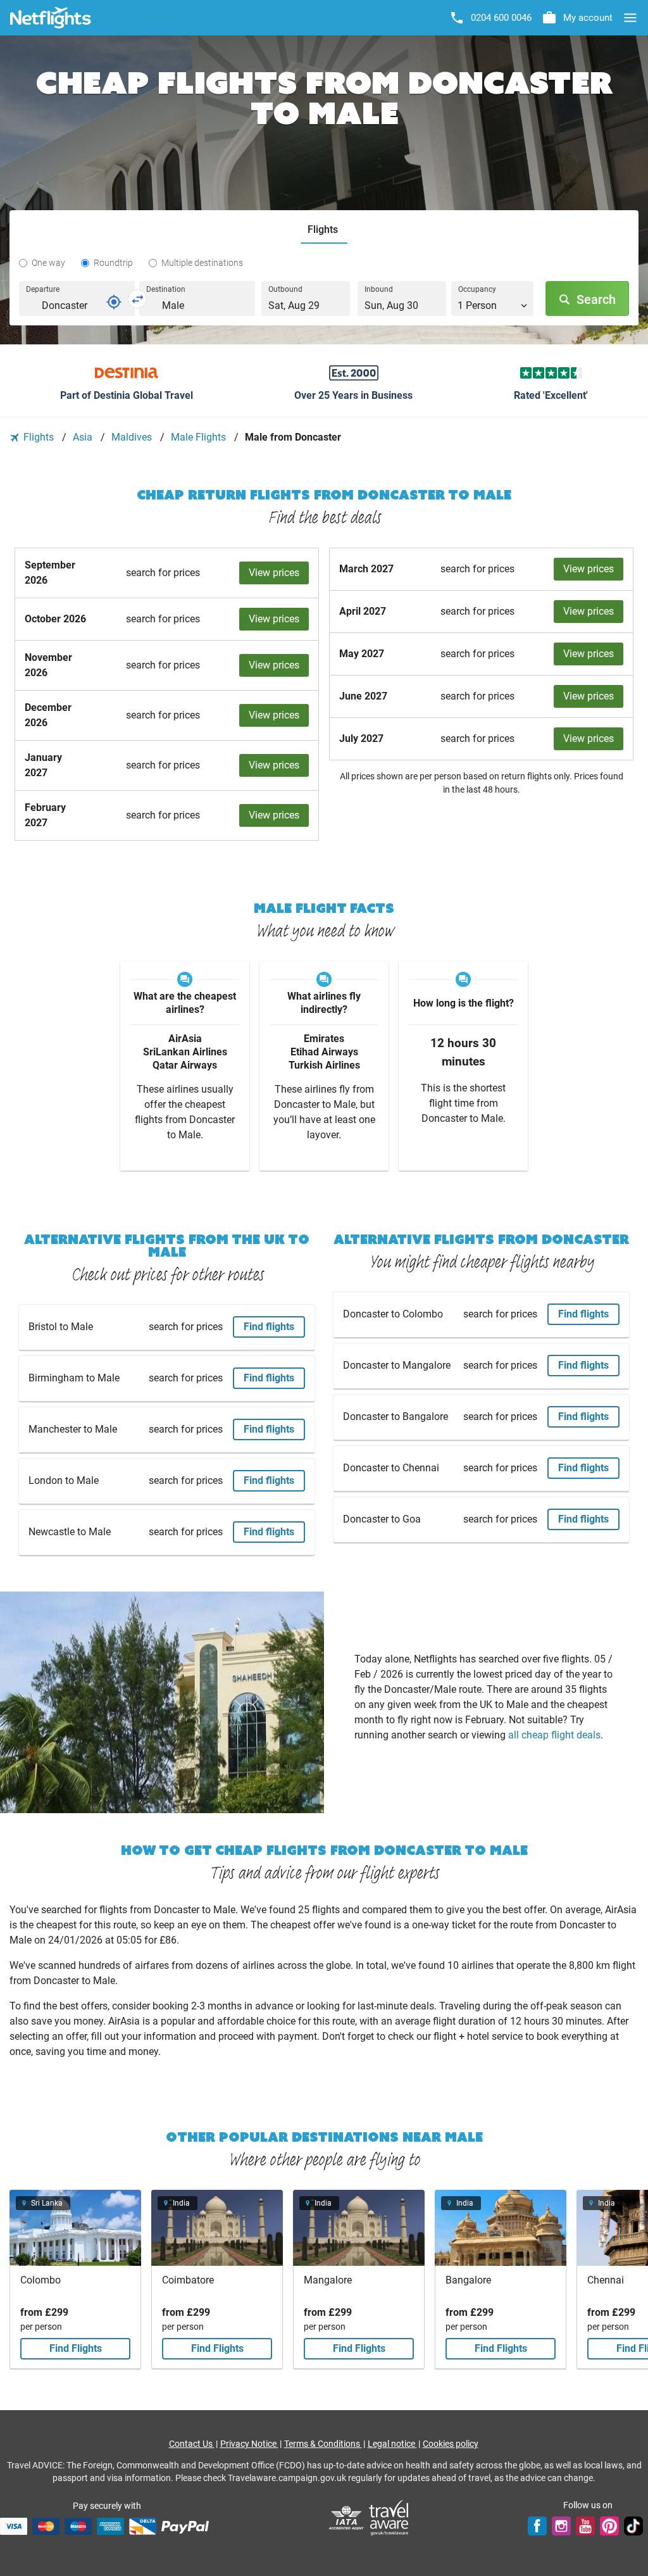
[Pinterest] (609, 2526)
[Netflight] (51, 18)
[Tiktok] (633, 2526)
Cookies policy (451, 2444)
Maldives (133, 437)
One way (48, 263)
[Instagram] (561, 2526)
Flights (39, 437)
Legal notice (392, 2444)
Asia (84, 437)
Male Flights (200, 437)
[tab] (324, 230)
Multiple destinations (202, 263)
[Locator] (114, 302)
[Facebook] (537, 2526)
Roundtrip (113, 263)
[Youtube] (585, 2526)
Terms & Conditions (323, 2444)
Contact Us (192, 2444)
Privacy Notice (249, 2444)
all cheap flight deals (554, 1735)
